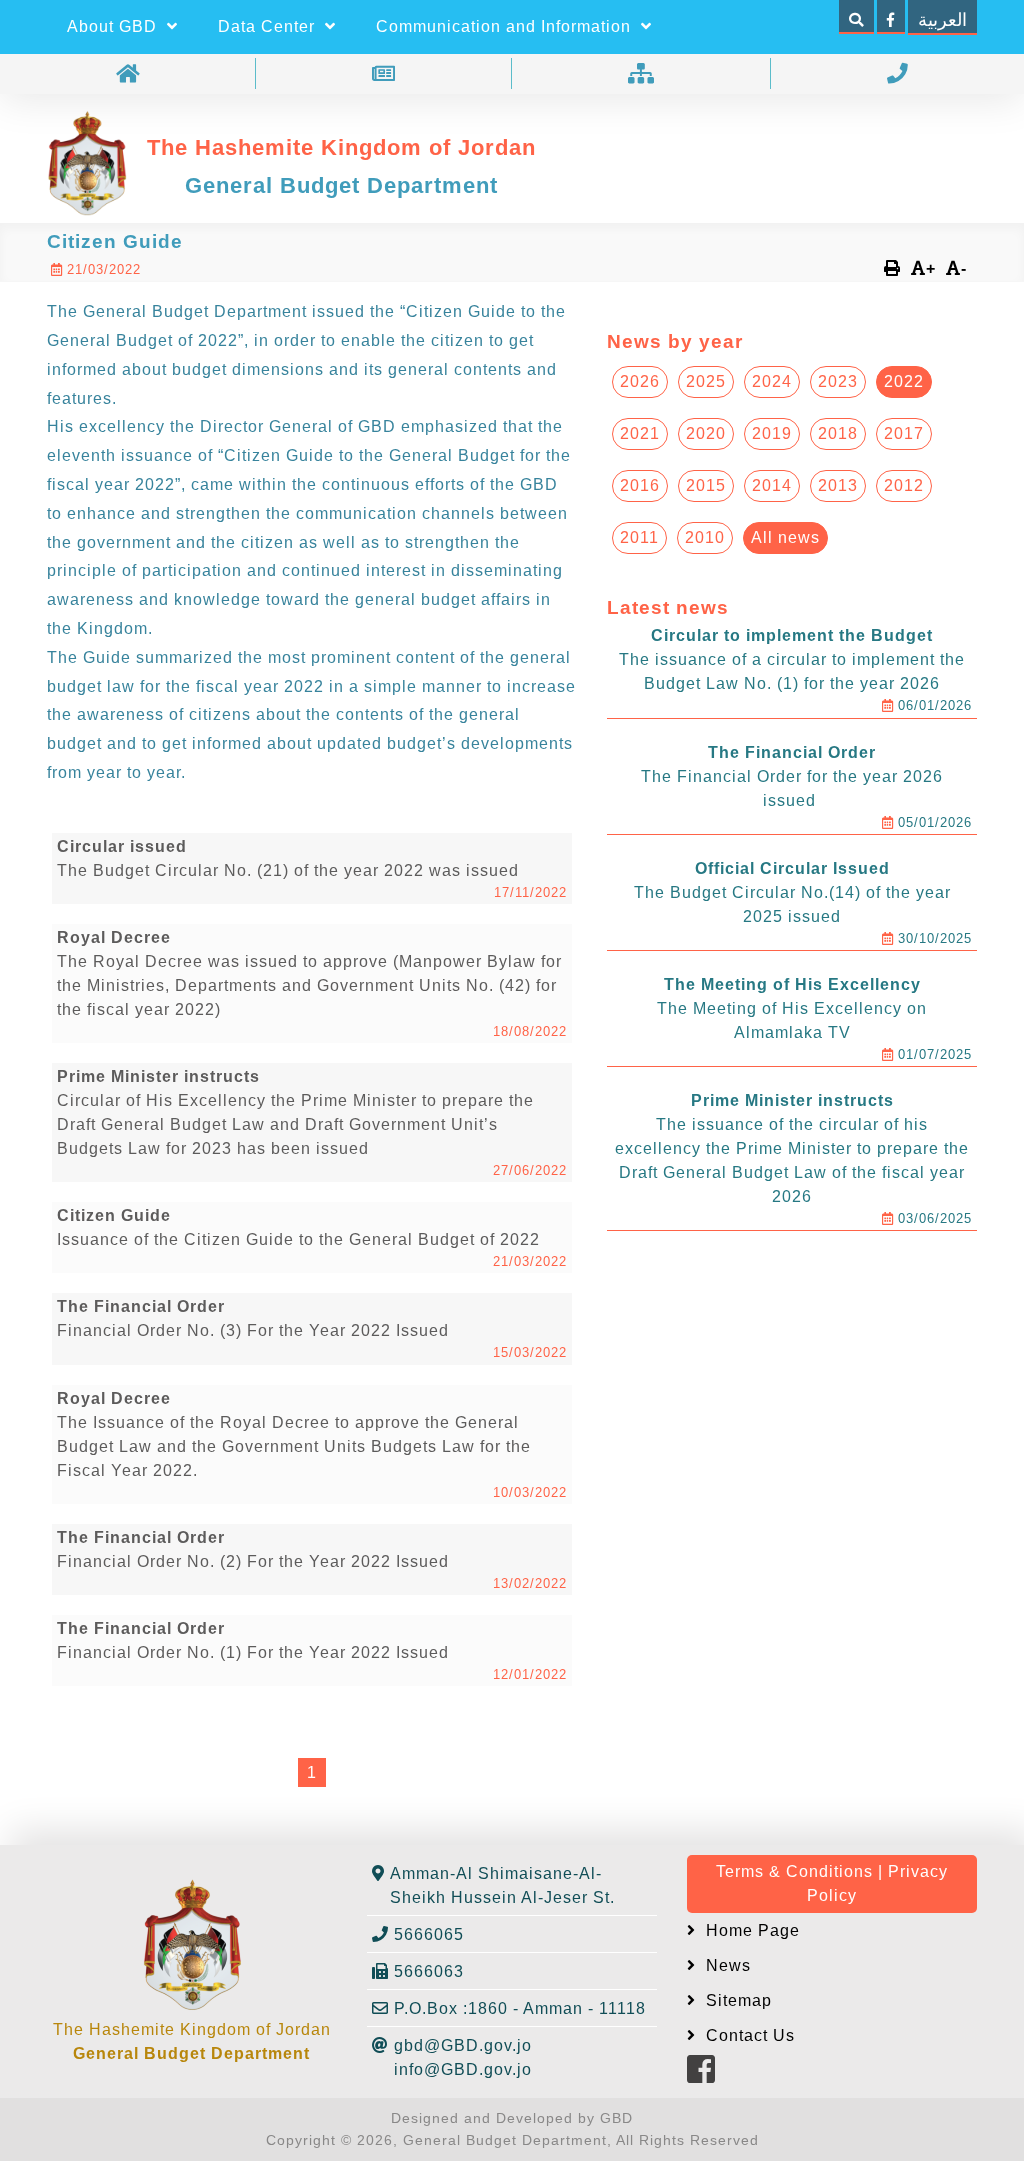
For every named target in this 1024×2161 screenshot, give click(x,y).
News (726, 1965)
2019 (772, 433)
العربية (942, 20)
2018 (838, 433)
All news (785, 537)
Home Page (750, 1930)
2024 (772, 381)
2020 (706, 433)
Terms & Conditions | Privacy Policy (832, 1883)
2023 (838, 381)
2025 (706, 381)
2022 (904, 381)
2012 (904, 485)
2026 (640, 381)
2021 (640, 433)
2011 (639, 537)
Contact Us (748, 2035)
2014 (772, 485)
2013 (838, 485)
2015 (706, 485)
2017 (904, 433)
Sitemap (736, 2000)
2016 (640, 485)
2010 (705, 537)
